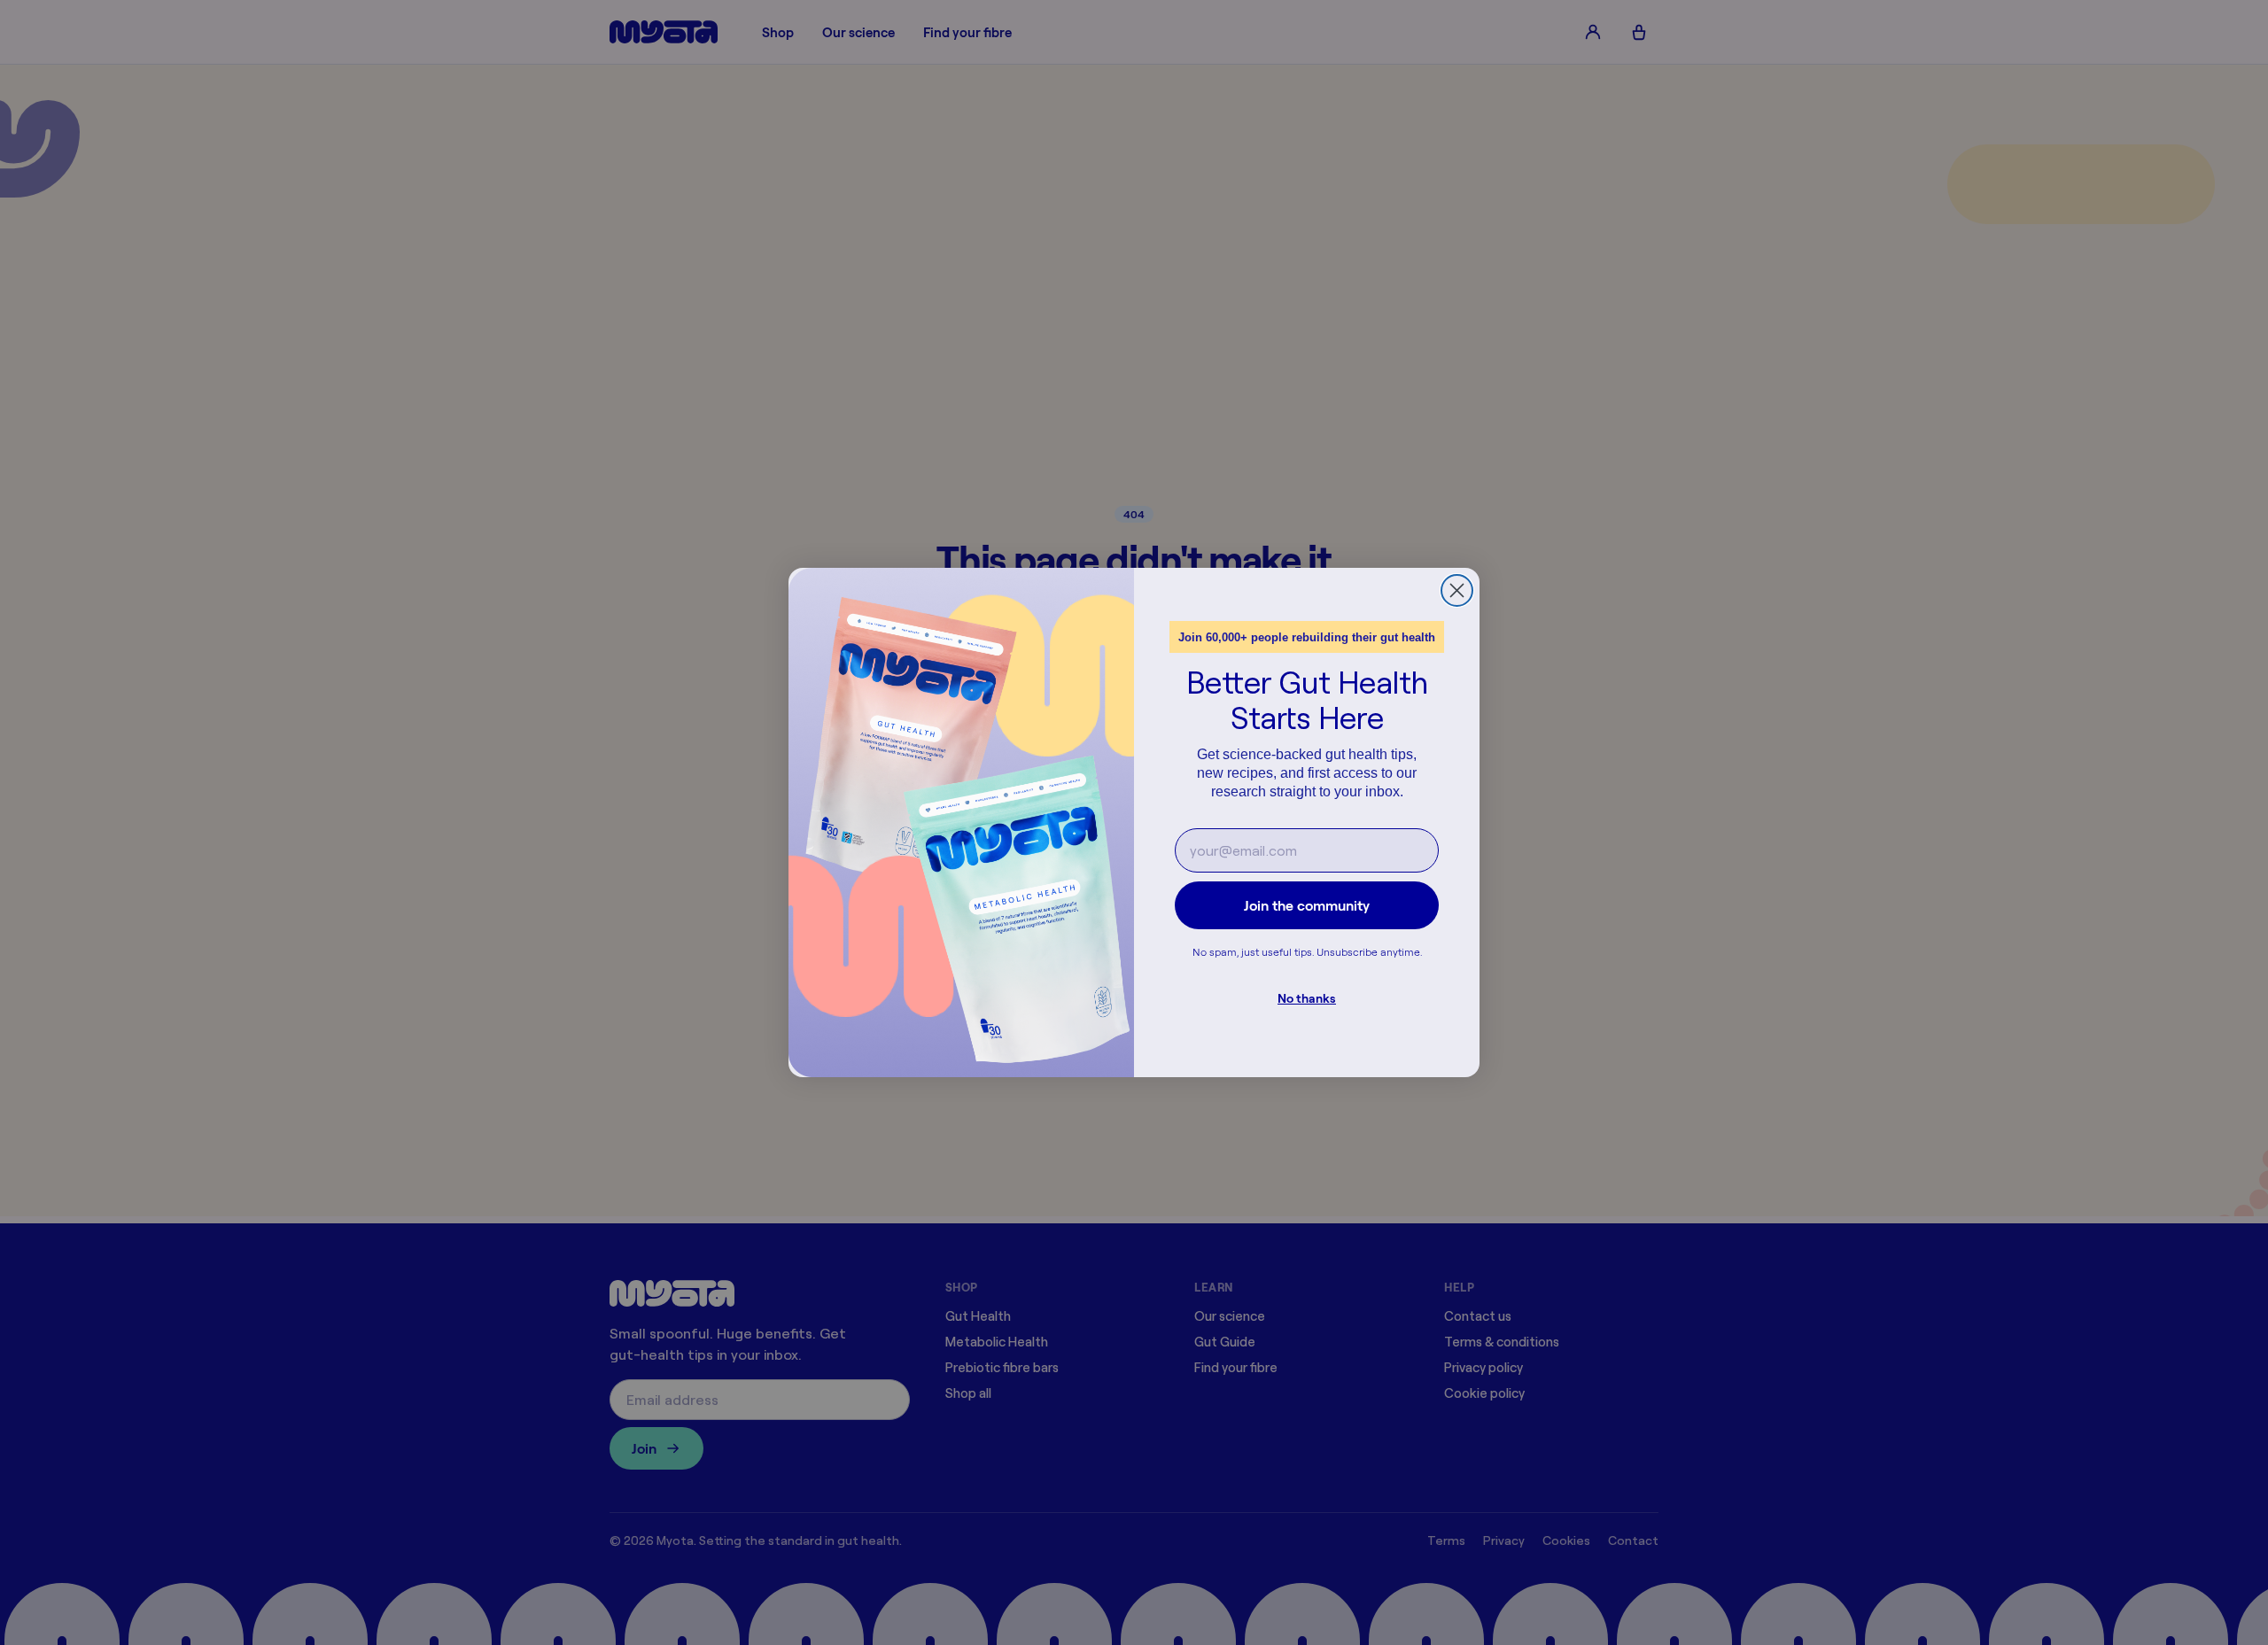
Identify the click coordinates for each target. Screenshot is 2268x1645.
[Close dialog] (1457, 590)
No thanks (1307, 998)
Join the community (1307, 905)
